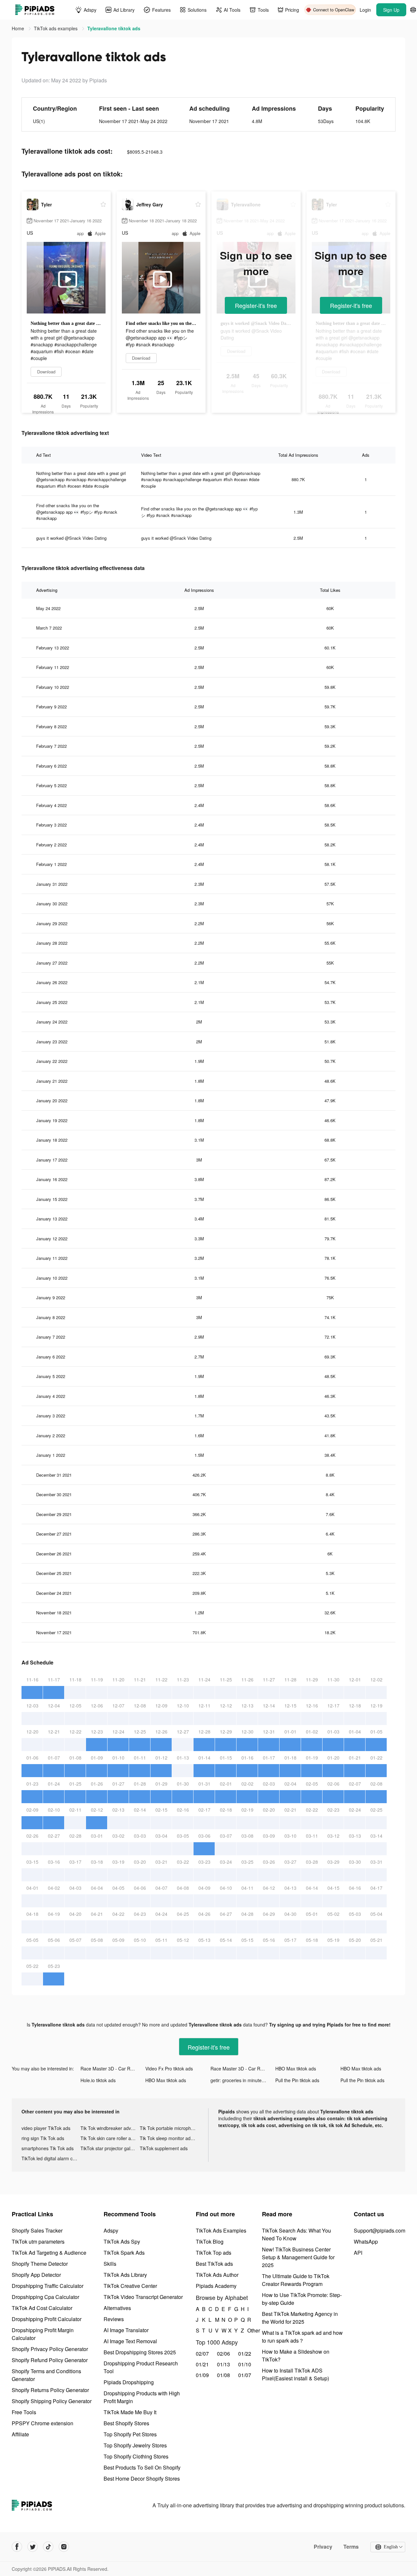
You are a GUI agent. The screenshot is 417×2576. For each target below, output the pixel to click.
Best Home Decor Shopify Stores (142, 2479)
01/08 (223, 2375)
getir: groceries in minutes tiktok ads (243, 2080)
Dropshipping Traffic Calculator (48, 2286)
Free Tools (24, 2412)
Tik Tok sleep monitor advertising (169, 2138)
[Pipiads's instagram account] (64, 2547)
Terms (351, 2547)
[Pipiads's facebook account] (17, 2547)
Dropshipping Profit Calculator (47, 2319)
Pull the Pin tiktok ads (297, 2080)
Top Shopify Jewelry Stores (135, 2445)
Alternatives (117, 2308)
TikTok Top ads (214, 2253)
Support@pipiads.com (380, 2230)
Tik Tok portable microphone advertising (169, 2128)
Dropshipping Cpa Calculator (45, 2297)
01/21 (202, 2364)
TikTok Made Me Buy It (130, 2412)
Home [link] (19, 28)
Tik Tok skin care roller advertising (110, 2138)
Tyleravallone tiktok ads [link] (114, 28)
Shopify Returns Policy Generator (50, 2390)
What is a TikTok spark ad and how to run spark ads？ (302, 2337)
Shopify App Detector (36, 2275)
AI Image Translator (126, 2330)
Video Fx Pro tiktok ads (169, 2068)
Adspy (111, 2230)
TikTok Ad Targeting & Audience (49, 2253)
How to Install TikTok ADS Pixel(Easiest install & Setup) (295, 2374)
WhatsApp (366, 2242)
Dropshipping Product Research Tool (141, 2367)
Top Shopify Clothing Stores (136, 2456)
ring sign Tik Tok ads (43, 2138)
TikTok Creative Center (130, 2286)
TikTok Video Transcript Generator (143, 2297)
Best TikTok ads (214, 2264)
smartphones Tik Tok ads (48, 2148)
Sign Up (391, 10)
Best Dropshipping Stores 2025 (140, 2352)
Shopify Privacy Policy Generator (50, 2349)
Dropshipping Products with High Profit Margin (142, 2397)
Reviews (114, 2319)
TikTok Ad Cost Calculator (42, 2308)
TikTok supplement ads (164, 2148)
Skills (110, 2264)
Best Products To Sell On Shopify (142, 2467)
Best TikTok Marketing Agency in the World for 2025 (300, 2318)
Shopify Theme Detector (40, 2264)
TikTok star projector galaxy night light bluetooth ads (110, 2148)
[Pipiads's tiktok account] (48, 2547)
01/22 (245, 2353)
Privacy (323, 2547)
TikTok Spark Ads (124, 2253)
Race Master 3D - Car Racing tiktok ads (113, 2068)
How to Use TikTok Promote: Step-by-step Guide (302, 2299)
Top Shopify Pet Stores (130, 2434)
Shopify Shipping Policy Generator (52, 2401)
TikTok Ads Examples (221, 2230)
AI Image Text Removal (130, 2341)
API (358, 2253)
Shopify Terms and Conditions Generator (46, 2375)
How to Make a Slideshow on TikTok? (296, 2355)
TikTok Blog (210, 2242)
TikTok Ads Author (217, 2275)
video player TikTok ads (46, 2128)
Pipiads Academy (216, 2286)
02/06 (223, 2353)
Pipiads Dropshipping (129, 2382)
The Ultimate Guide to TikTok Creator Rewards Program (296, 2280)
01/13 (223, 2364)
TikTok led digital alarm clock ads (51, 2158)
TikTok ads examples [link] (56, 28)
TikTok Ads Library (125, 2275)
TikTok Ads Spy (122, 2242)
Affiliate (20, 2434)
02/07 (202, 2353)
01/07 (245, 2375)
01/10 (245, 2364)
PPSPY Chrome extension (43, 2423)
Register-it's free (256, 305)
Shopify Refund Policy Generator (50, 2360)
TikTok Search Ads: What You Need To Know (296, 2234)
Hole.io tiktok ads (98, 2080)
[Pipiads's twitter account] (33, 2547)
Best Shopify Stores (126, 2423)
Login (365, 10)
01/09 (202, 2375)
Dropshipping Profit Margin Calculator (43, 2334)
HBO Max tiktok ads (296, 2068)
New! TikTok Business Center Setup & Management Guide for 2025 (298, 2257)
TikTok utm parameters (38, 2242)
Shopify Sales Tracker (37, 2230)
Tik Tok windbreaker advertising (110, 2128)
